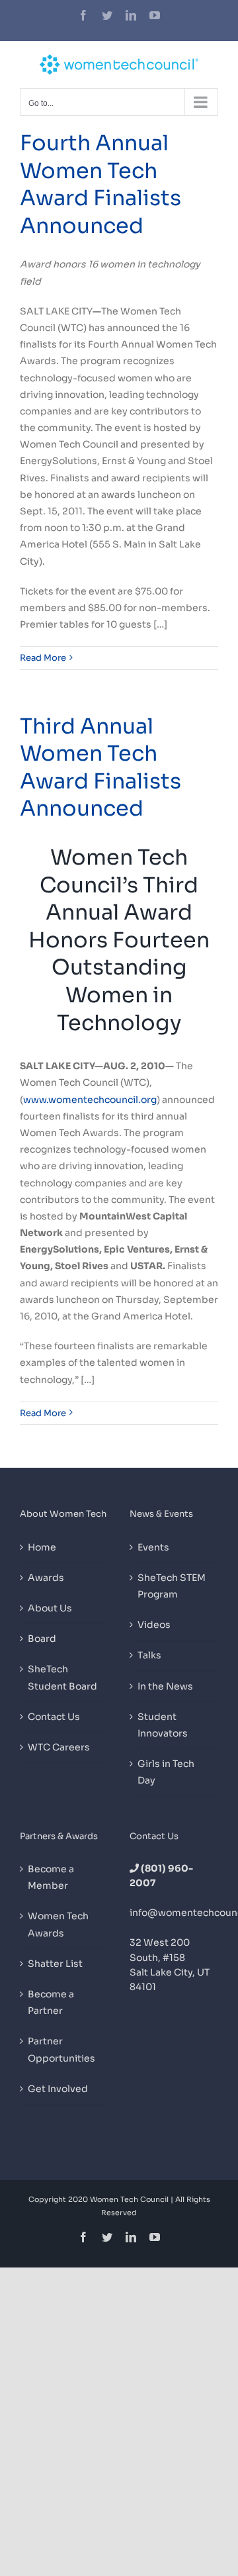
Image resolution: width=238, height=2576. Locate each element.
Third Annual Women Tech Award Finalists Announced (100, 768)
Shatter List (55, 1964)
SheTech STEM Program (172, 1586)
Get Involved (58, 2089)
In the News (165, 1686)
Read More (43, 658)
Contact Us (54, 1717)
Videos (154, 1625)
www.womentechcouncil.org (90, 1100)
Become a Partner (51, 2002)
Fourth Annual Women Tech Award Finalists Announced (100, 184)
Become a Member (51, 1877)
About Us (50, 1608)
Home (42, 1547)
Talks (149, 1655)
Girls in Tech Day (166, 1772)
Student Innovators (163, 1725)
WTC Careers (59, 1747)
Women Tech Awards (58, 1924)
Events (153, 1547)
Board (42, 1639)
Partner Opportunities (61, 2049)
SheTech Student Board (62, 1677)
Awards (46, 1578)
